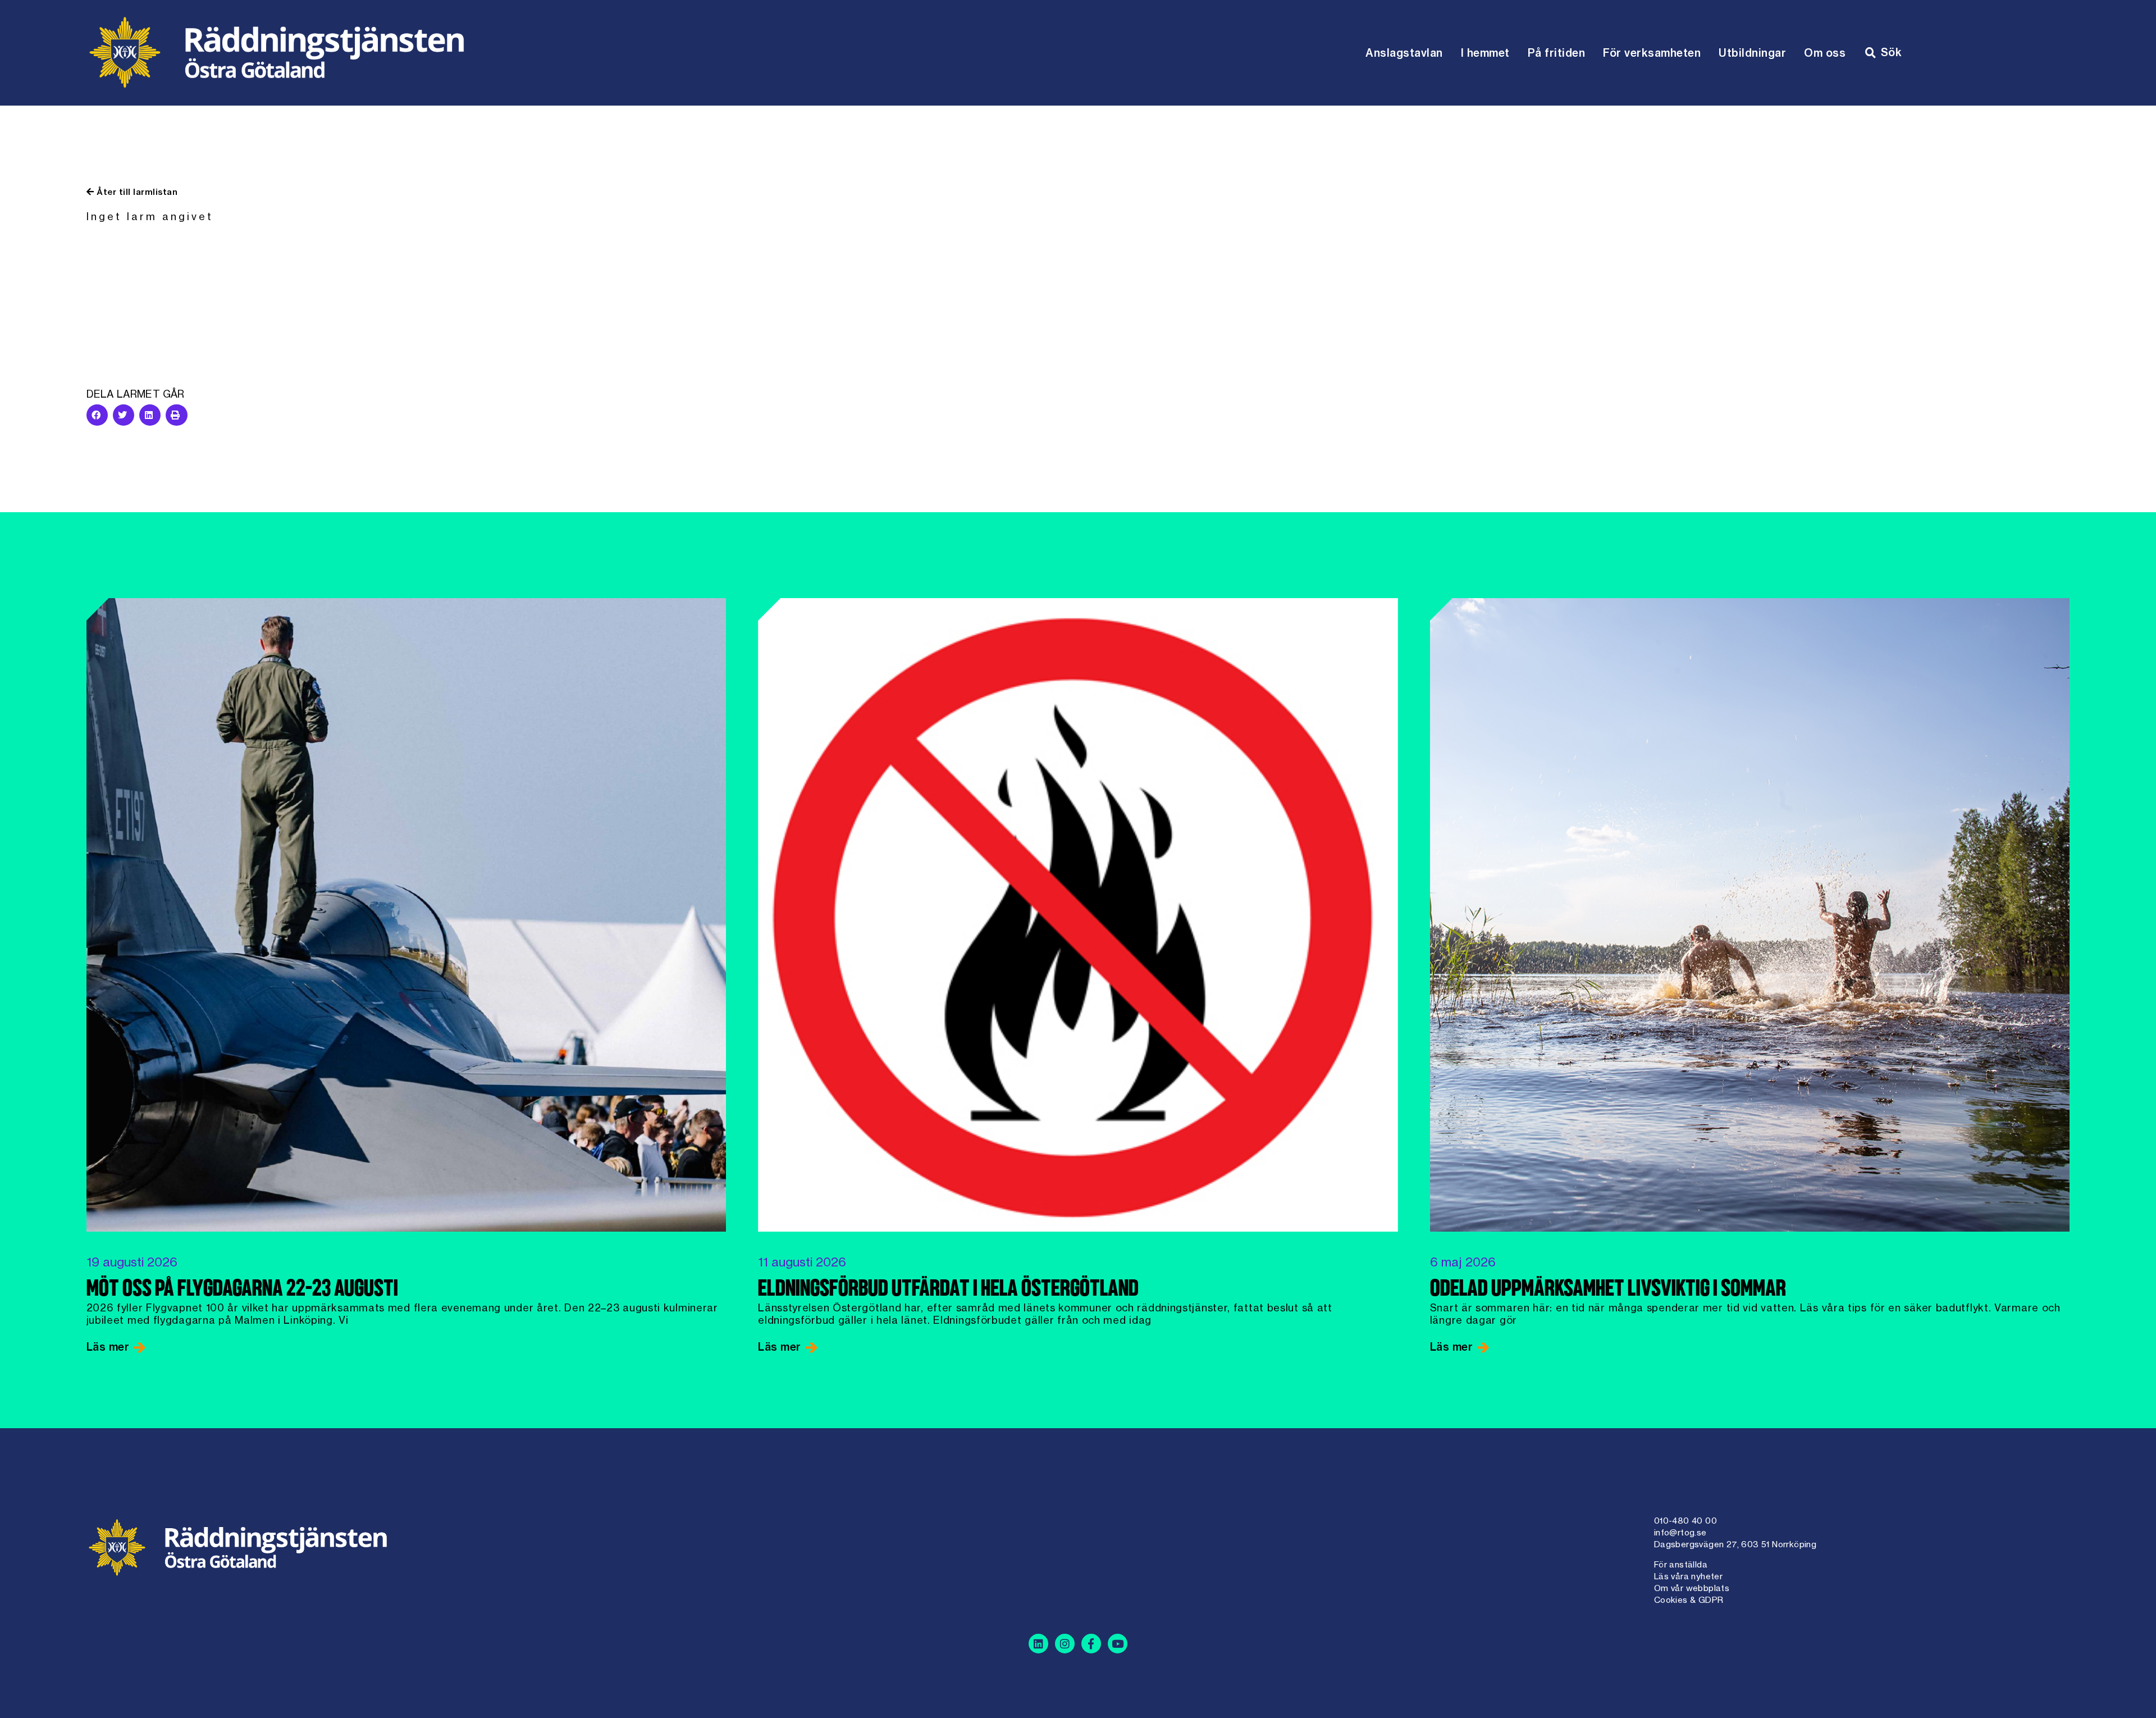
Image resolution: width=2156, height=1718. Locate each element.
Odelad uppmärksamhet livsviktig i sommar (1608, 1290)
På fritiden (1557, 53)
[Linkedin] (1038, 1644)
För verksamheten (1652, 53)
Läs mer (109, 1347)
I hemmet (1485, 53)
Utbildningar (1752, 53)
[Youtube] (1118, 1644)
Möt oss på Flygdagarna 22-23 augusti (242, 1290)
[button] (97, 415)
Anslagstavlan (1404, 53)
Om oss (1825, 53)
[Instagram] (1065, 1644)
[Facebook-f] (1091, 1644)
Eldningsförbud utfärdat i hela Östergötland (948, 1290)
